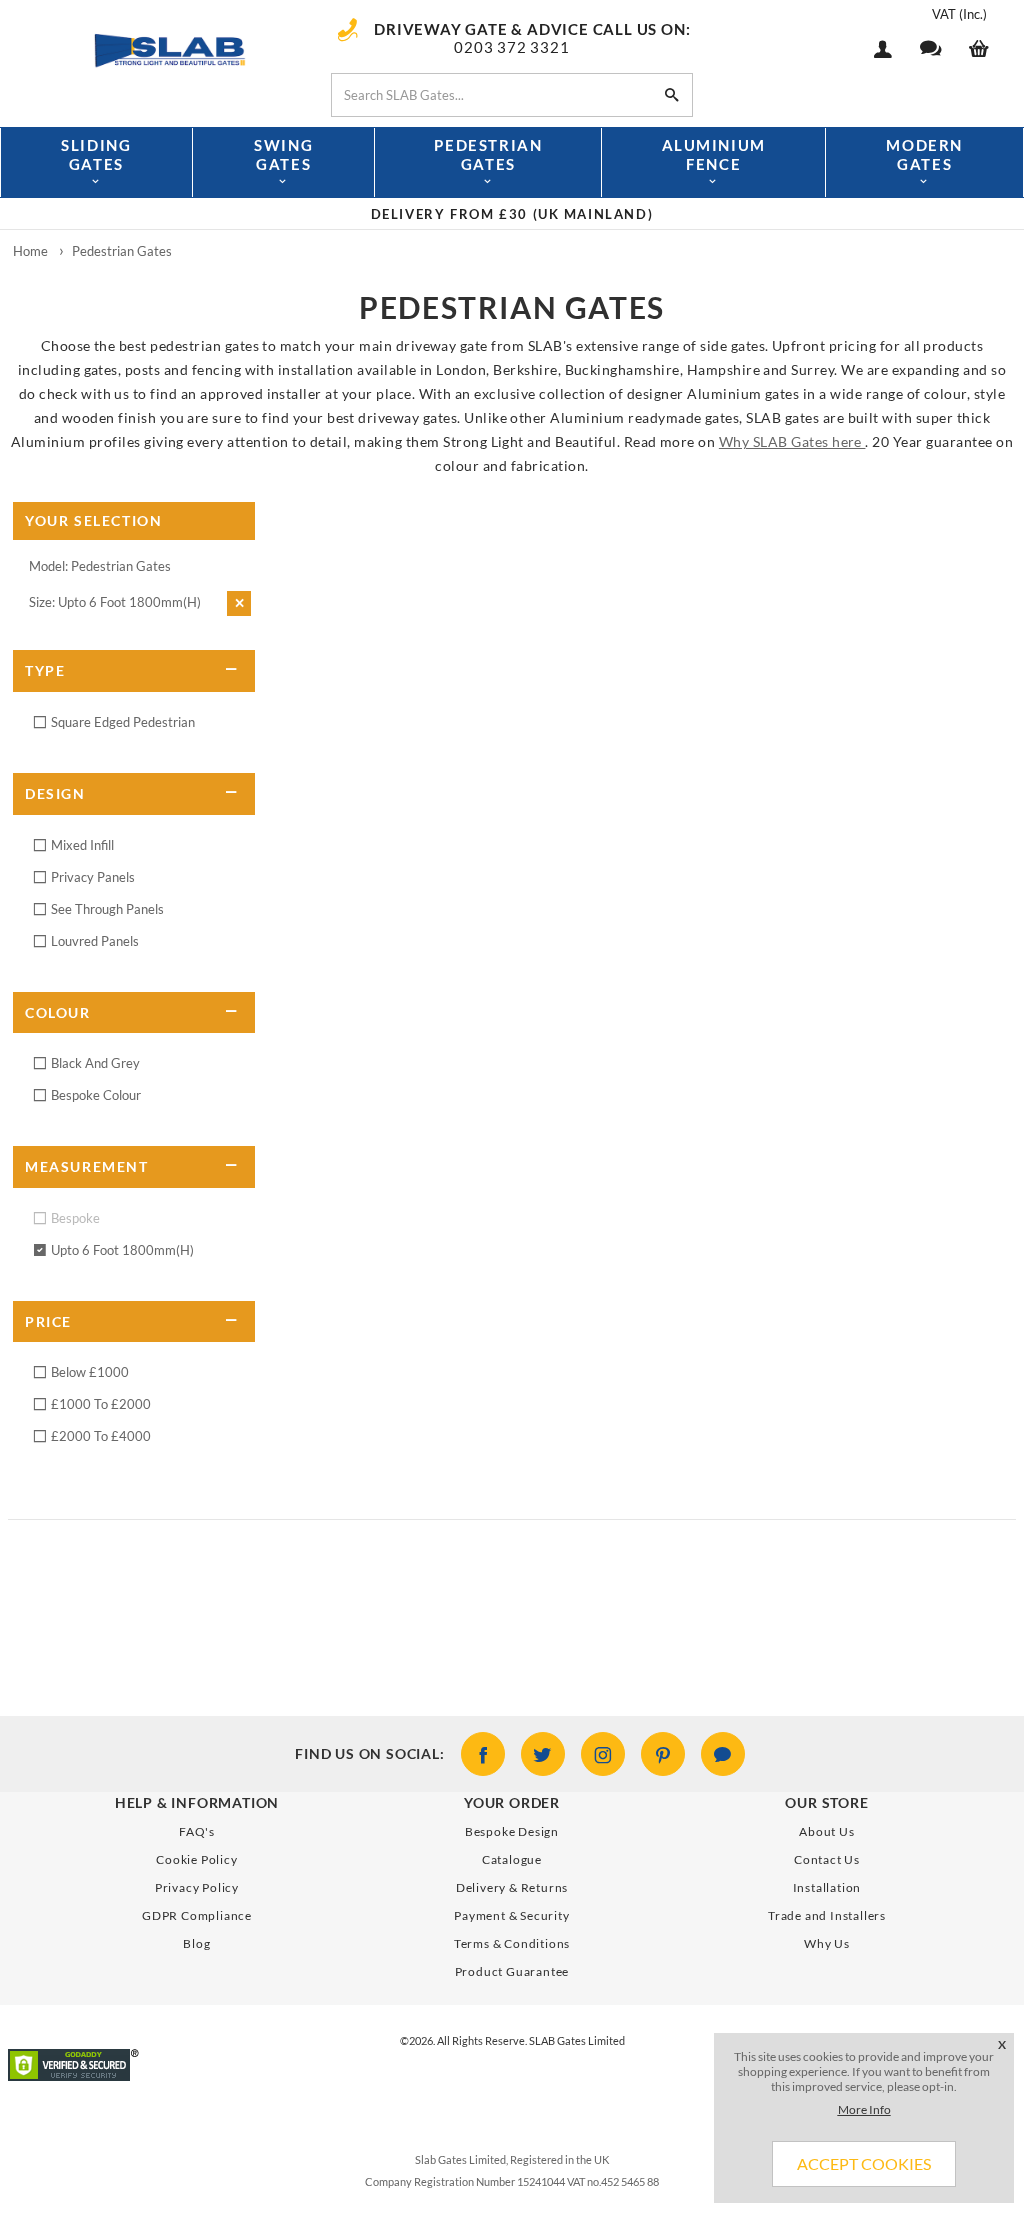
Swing (283, 154)
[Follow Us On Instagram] (603, 1754)
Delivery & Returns (512, 1887)
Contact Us (827, 1859)
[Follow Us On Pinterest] (663, 1754)
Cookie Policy (196, 1859)
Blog (196, 1943)
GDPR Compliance (197, 1915)
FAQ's (197, 1831)
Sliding (96, 154)
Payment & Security (511, 1915)
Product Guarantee (512, 1971)
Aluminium (714, 154)
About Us (826, 1831)
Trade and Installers (827, 1915)
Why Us (827, 1943)
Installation (827, 1887)
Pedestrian (488, 154)
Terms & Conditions (512, 1943)
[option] (512, 214)
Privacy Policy (197, 1887)
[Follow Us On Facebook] (483, 1754)
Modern (924, 154)
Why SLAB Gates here (792, 441)
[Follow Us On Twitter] (543, 1754)
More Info (864, 2109)
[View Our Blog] (723, 1754)
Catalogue (512, 1859)
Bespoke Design (512, 1831)
